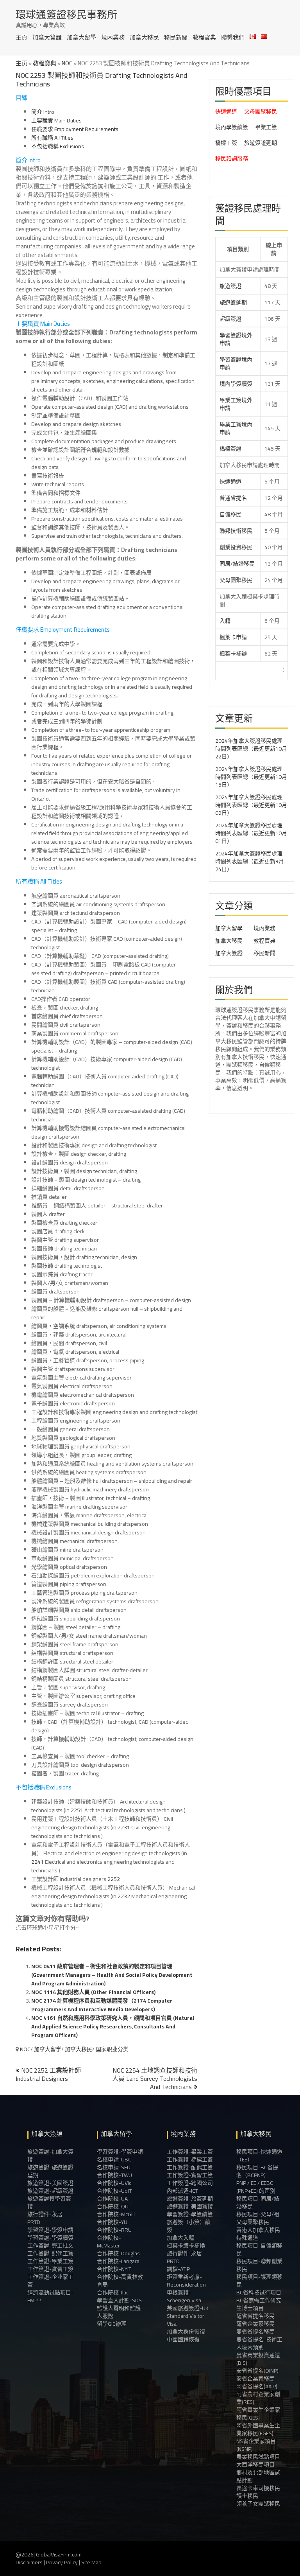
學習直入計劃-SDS (119, 2300)
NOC (67, 63)
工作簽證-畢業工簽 (50, 2261)
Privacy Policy (62, 2562)
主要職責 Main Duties (56, 120)
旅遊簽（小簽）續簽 (189, 2226)
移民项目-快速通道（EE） (259, 2156)
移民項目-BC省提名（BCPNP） (257, 2171)
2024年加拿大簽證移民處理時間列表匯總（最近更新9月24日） (250, 861)
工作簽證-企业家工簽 (50, 2281)
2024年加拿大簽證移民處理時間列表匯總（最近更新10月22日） (251, 749)
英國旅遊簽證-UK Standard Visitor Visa (188, 2316)
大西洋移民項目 (255, 2465)
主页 (21, 63)
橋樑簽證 (230, 449)
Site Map (91, 2562)
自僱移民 (230, 514)
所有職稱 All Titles (52, 138)
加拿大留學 (81, 37)
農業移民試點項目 (258, 2457)
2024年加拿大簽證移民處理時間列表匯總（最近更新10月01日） (251, 833)
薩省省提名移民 (255, 2316)
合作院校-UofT (114, 2191)
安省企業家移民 (255, 2378)
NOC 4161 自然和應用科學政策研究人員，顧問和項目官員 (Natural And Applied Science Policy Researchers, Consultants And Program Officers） (113, 2026)
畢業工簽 (266, 127)
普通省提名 (233, 498)
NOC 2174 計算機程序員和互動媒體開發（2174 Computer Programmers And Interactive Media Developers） (102, 2005)
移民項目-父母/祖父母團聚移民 (258, 2218)
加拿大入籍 (180, 2238)
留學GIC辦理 (112, 2324)
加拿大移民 (144, 37)
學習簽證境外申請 (236, 339)
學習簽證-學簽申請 (50, 2230)
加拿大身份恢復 (186, 2332)
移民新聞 (176, 37)
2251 (77, 1810)
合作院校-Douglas (118, 2253)
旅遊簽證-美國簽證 (50, 2183)
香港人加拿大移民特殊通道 (258, 2234)
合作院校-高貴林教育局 (120, 2281)
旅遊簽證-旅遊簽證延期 (50, 2171)
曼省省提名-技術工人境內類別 (259, 2343)
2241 (37, 1862)
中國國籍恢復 (183, 2339)
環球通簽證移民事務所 (66, 15)
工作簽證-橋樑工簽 (190, 2159)
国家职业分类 (112, 2049)
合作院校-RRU (114, 2230)
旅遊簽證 (230, 286)
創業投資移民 (236, 547)
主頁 (21, 37)
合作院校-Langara (118, 2261)
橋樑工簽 (226, 143)
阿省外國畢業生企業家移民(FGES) (258, 2429)
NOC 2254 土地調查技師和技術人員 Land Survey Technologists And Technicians (155, 2078)
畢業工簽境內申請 (236, 428)
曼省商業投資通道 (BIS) (258, 2359)
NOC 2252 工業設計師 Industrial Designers (48, 2074)
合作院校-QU (113, 2206)
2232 (124, 1896)
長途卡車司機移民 (258, 2488)
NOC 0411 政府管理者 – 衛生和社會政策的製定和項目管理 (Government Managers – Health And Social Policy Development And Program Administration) (112, 1975)
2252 (114, 1879)
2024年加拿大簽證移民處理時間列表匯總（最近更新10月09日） (251, 805)
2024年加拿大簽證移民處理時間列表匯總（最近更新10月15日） (251, 777)
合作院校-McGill (116, 2214)
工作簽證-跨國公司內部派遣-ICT (190, 2187)
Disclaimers (29, 2562)
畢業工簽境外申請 (236, 404)
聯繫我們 (233, 37)
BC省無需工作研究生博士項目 (259, 2304)
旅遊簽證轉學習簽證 (49, 2202)
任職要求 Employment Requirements (75, 129)
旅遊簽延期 (233, 302)
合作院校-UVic (114, 2183)
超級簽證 (230, 319)
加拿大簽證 (47, 37)
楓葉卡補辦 (233, 654)
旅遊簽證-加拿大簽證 (50, 2156)
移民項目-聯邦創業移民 (259, 2265)
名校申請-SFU (114, 2167)
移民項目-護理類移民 (259, 2281)
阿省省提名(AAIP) (257, 2386)
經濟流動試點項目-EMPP (50, 2296)
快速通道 (226, 111)
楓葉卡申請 (233, 637)
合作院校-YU (112, 2222)
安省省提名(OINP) (257, 2371)
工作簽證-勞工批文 (50, 2245)
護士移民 (247, 2496)
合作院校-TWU (114, 2175)
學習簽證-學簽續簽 (50, 2238)
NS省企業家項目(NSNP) (256, 2445)
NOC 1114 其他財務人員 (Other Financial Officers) (93, 1992)
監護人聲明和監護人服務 (119, 2312)
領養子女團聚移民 (258, 2504)
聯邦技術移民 (236, 531)
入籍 (225, 621)
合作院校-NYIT (114, 2269)
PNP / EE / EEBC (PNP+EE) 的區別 (256, 2187)
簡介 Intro (43, 112)
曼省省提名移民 (255, 2332)
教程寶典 (204, 37)
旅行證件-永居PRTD (45, 2218)
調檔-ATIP (178, 2269)
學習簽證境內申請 (236, 363)
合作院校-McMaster (109, 2242)
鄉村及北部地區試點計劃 (258, 2476)
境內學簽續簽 (232, 127)
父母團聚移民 (261, 111)
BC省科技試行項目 (259, 2292)
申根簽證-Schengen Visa (184, 2296)
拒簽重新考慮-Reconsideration (186, 2281)
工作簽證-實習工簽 (50, 2269)
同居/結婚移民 (237, 564)
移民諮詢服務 (232, 158)
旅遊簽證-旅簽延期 (190, 2199)
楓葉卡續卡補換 (186, 2245)
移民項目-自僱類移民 (259, 2249)
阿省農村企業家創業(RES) (258, 2398)
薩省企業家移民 (255, 2324)
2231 (124, 1827)
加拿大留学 (48, 2049)
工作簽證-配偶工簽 (50, 2253)
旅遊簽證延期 (261, 143)
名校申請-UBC (114, 2159)
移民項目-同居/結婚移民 (258, 2202)
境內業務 (113, 37)
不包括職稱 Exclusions (58, 146)
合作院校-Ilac (113, 2292)
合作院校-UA (112, 2199)
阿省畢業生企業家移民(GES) (258, 2414)
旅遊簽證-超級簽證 (50, 2191)
